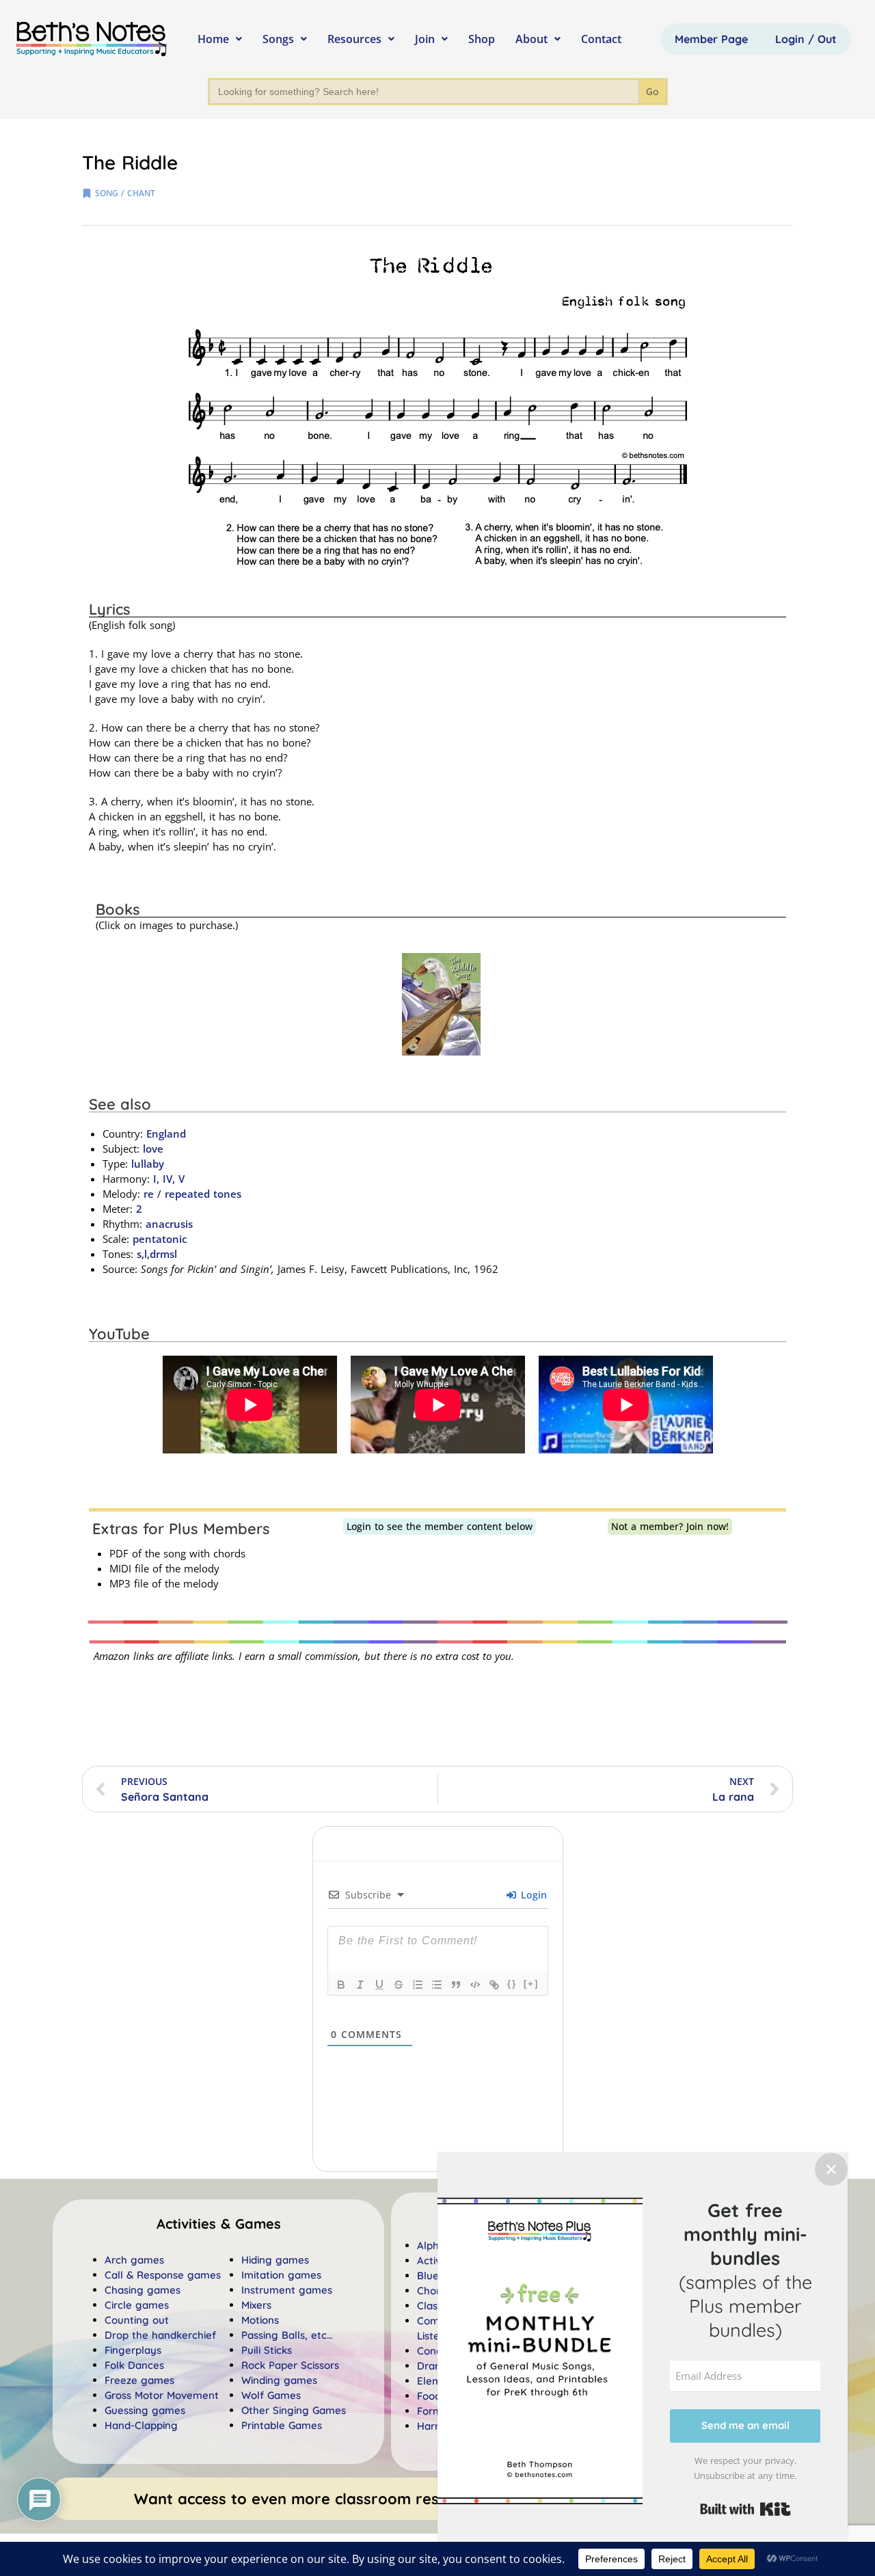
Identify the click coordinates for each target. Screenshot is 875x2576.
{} (512, 1984)
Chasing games (143, 2290)
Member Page (711, 39)
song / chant (125, 193)
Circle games (137, 2305)
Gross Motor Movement (162, 2395)
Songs (278, 39)
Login (532, 1895)
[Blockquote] (456, 1985)
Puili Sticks (267, 2350)
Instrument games (287, 2290)
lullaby (148, 1164)
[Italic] (360, 1985)
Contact (601, 39)
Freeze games (139, 2380)
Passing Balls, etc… (287, 2335)
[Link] (494, 1985)
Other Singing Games (294, 2410)
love (153, 1149)
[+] (531, 1984)
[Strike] (399, 1985)
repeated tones (203, 1194)
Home (213, 39)
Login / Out (806, 39)
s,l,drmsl (157, 1254)
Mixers (256, 2305)
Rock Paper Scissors (290, 2365)
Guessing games (145, 2410)
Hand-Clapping (141, 2425)
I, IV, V (169, 1179)
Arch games (134, 2260)
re (149, 1194)
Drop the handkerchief (160, 2335)
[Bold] (341, 1985)
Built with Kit (745, 2509)
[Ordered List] (418, 1985)
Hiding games (275, 2260)
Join (425, 39)
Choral (433, 2291)
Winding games (279, 2380)
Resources (354, 39)
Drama (434, 2366)
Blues (430, 2276)
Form (430, 2411)
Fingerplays (133, 2350)
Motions (260, 2320)
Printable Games (282, 2425)
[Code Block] (475, 1985)
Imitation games (281, 2275)
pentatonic (160, 1239)
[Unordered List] (437, 1985)
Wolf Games (271, 2395)
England (166, 1133)
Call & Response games (163, 2275)
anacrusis (169, 1224)
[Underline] (379, 1985)
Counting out (137, 2320)
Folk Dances (134, 2365)
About (531, 39)
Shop (482, 39)
